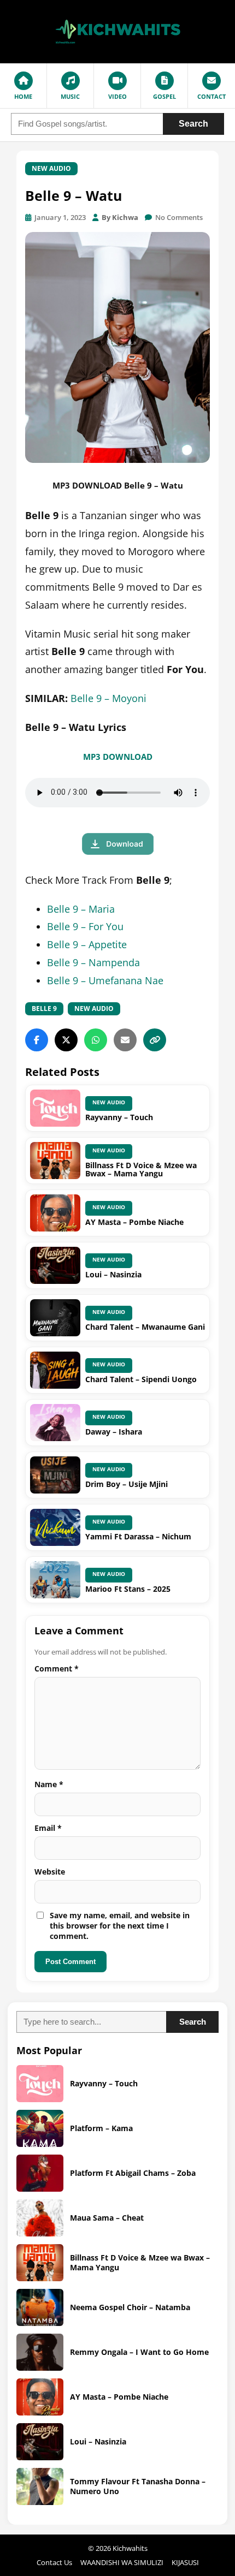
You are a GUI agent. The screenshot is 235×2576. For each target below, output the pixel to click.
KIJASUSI (185, 2562)
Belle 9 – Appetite (87, 944)
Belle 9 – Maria (81, 909)
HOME (23, 96)
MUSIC (70, 96)
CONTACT (211, 96)
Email (48, 1828)
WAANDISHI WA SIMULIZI (122, 2562)
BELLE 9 (44, 1009)
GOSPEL (164, 96)
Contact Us (54, 2562)
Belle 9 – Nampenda (93, 962)
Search (193, 124)
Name (49, 1784)
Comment (57, 1668)
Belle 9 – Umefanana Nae (105, 980)
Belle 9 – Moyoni (108, 698)
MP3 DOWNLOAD (118, 757)
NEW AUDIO (51, 168)
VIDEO (117, 96)
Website (50, 1872)
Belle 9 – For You (85, 926)
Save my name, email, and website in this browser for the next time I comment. (120, 1926)
